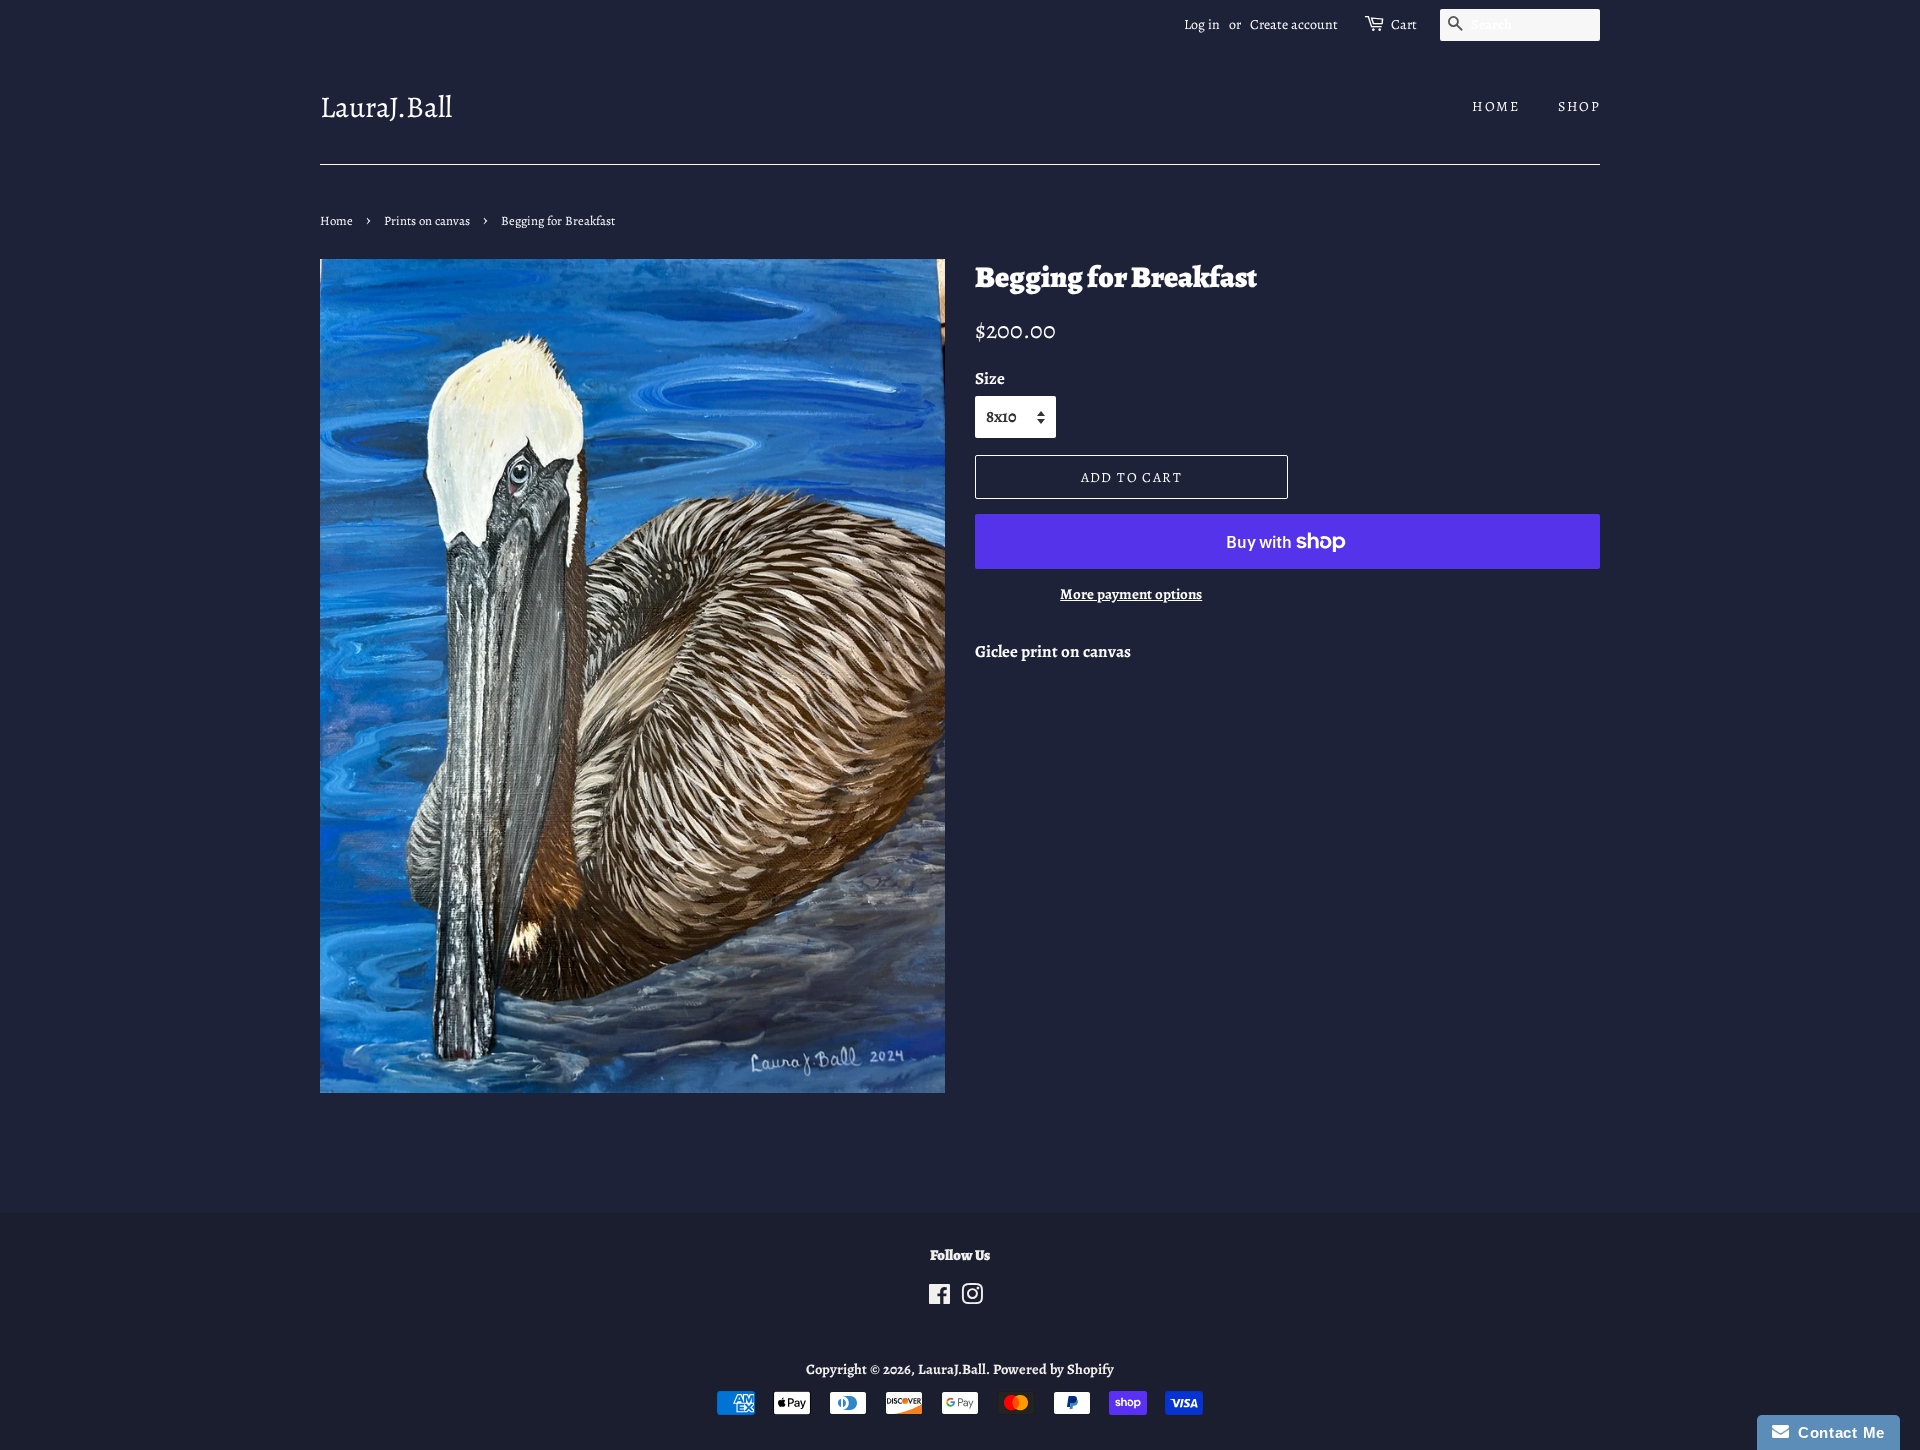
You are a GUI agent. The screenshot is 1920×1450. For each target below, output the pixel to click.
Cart (1404, 24)
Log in (1202, 24)
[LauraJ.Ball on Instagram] (972, 1298)
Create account (1294, 24)
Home (1495, 106)
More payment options (1131, 594)
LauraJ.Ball (386, 107)
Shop (1579, 106)
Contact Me (1837, 1432)
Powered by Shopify (1053, 1369)
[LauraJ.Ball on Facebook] (939, 1298)
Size (990, 378)
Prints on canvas (427, 220)
